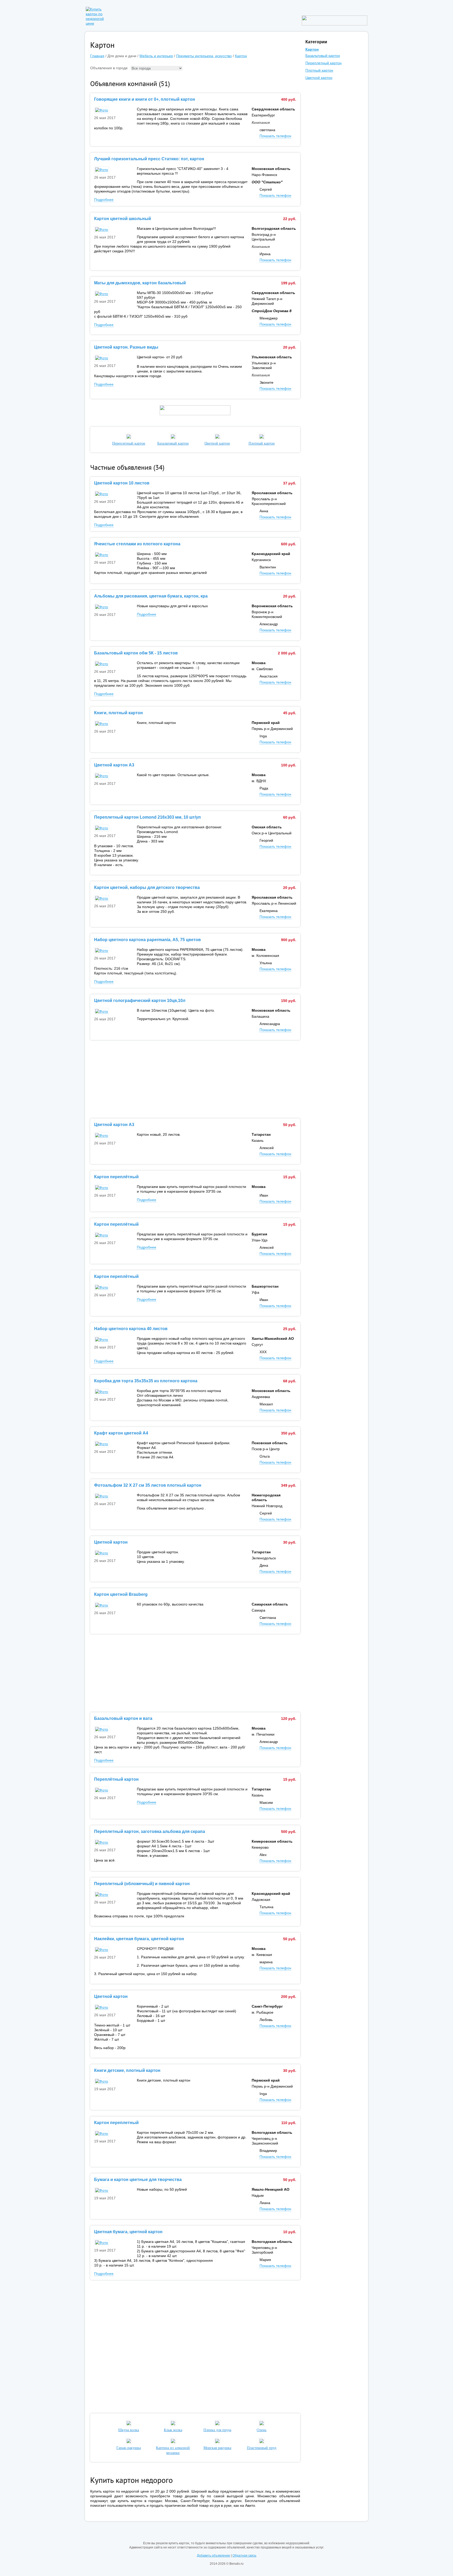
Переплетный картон (323, 63)
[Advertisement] (195, 1079)
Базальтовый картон (323, 56)
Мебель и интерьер (156, 56)
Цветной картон (319, 78)
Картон (241, 56)
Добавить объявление (214, 2556)
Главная (97, 56)
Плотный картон (319, 70)
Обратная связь (244, 2556)
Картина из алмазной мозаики (173, 2450)
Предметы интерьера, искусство (204, 56)
